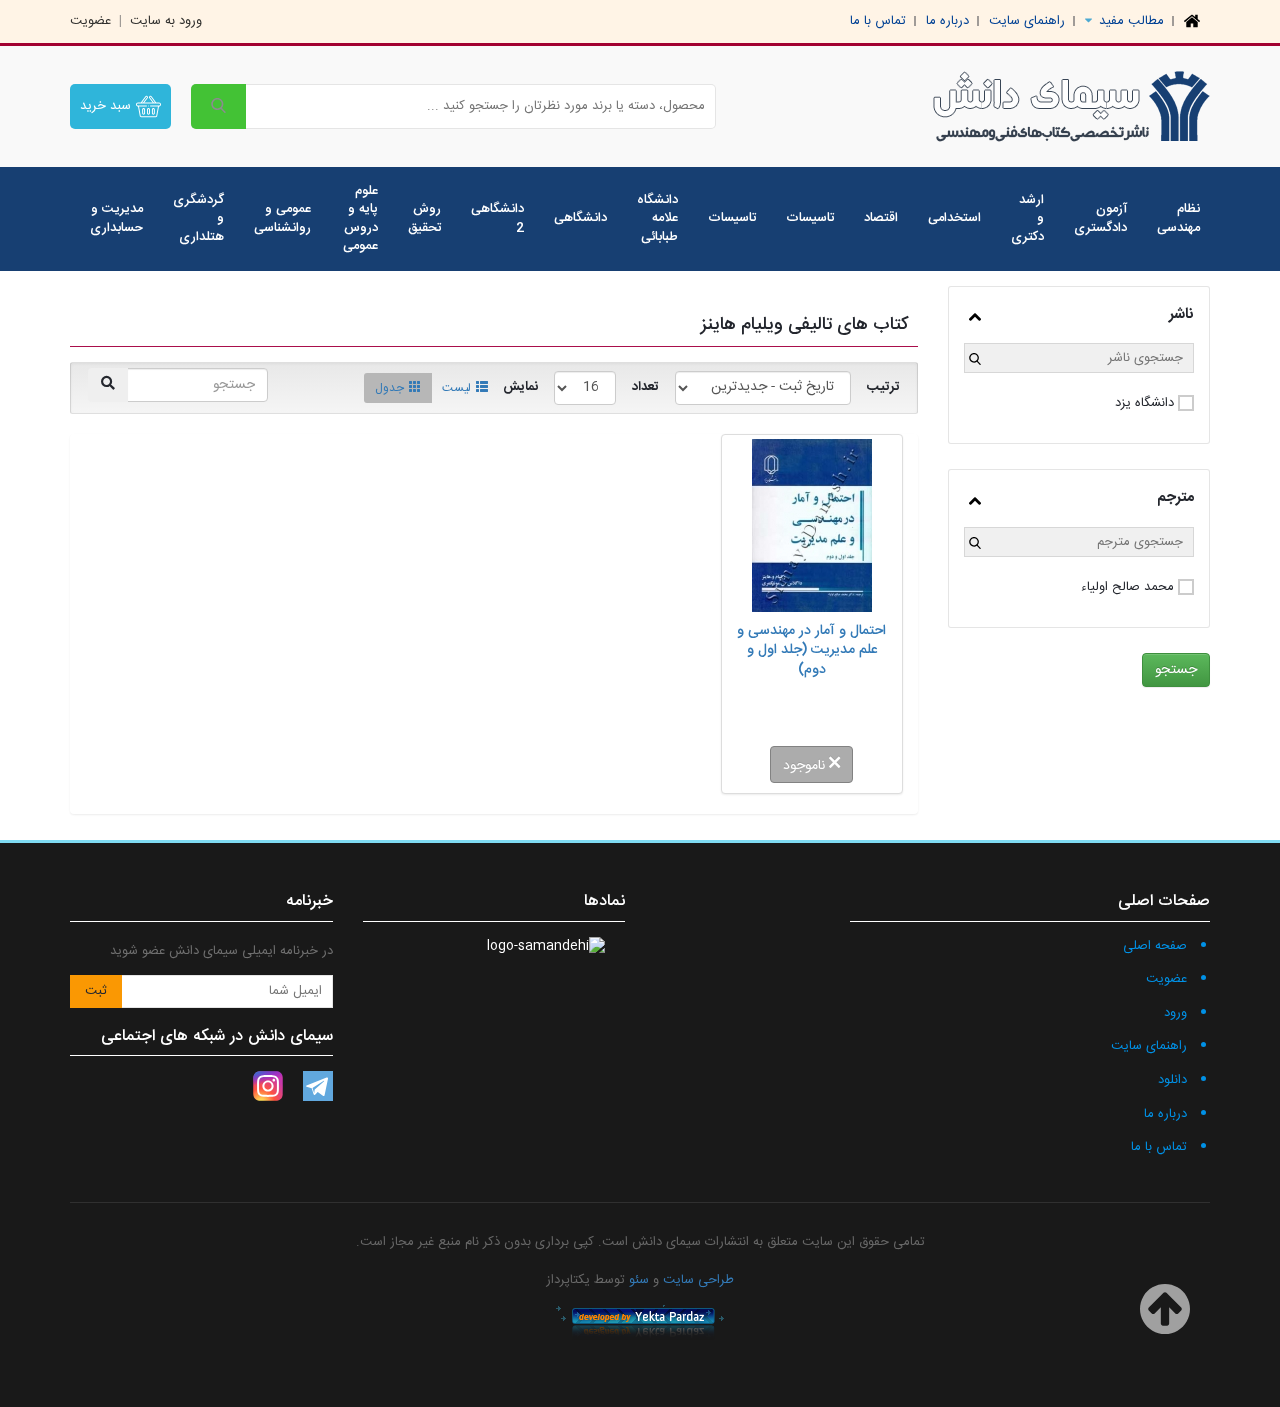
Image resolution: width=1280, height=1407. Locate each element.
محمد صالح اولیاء (1127, 587)
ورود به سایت (166, 21)
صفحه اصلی (1155, 946)
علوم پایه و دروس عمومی (360, 219)
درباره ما (947, 21)
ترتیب (883, 387)
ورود (1175, 1013)
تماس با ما (878, 21)
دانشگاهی (580, 218)
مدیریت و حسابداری (116, 218)
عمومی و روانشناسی (282, 218)
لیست (456, 388)
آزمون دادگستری (1100, 218)
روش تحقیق (424, 218)
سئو (639, 1280)
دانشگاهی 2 (497, 218)
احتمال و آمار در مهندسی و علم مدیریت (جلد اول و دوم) (811, 651)
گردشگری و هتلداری (198, 218)
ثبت (96, 991)
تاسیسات (810, 218)
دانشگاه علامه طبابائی (657, 218)
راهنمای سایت (1027, 21)
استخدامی (954, 218)
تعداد (645, 387)
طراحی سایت (698, 1280)
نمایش (520, 387)
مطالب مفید (1129, 21)
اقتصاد (881, 218)
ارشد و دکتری (1027, 218)
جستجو (1176, 670)
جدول (389, 388)
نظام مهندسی (1178, 218)
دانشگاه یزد (1144, 403)
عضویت (90, 21)
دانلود (1172, 1080)
